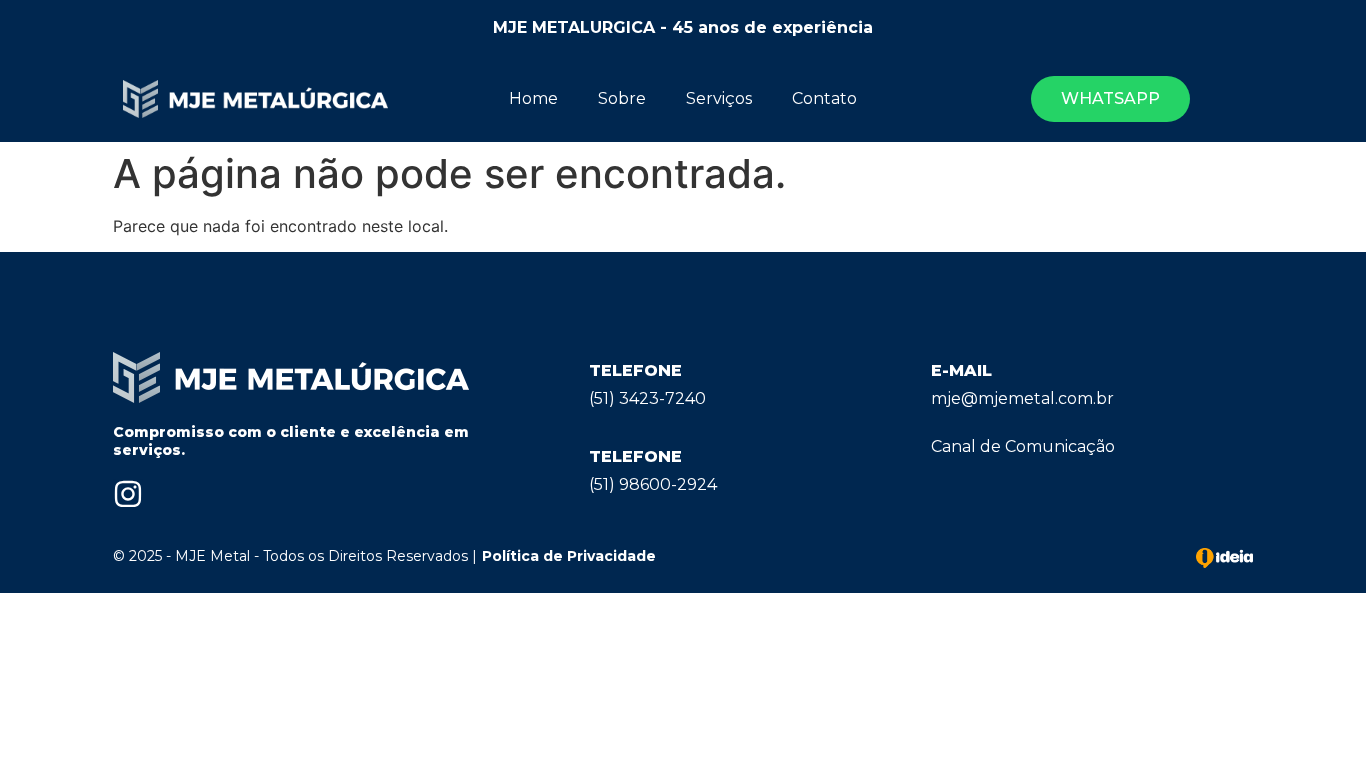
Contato (824, 98)
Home (533, 98)
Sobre (622, 98)
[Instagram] (128, 494)
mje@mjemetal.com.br (1022, 398)
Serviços (719, 98)
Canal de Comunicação (1023, 446)
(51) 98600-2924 (653, 484)
